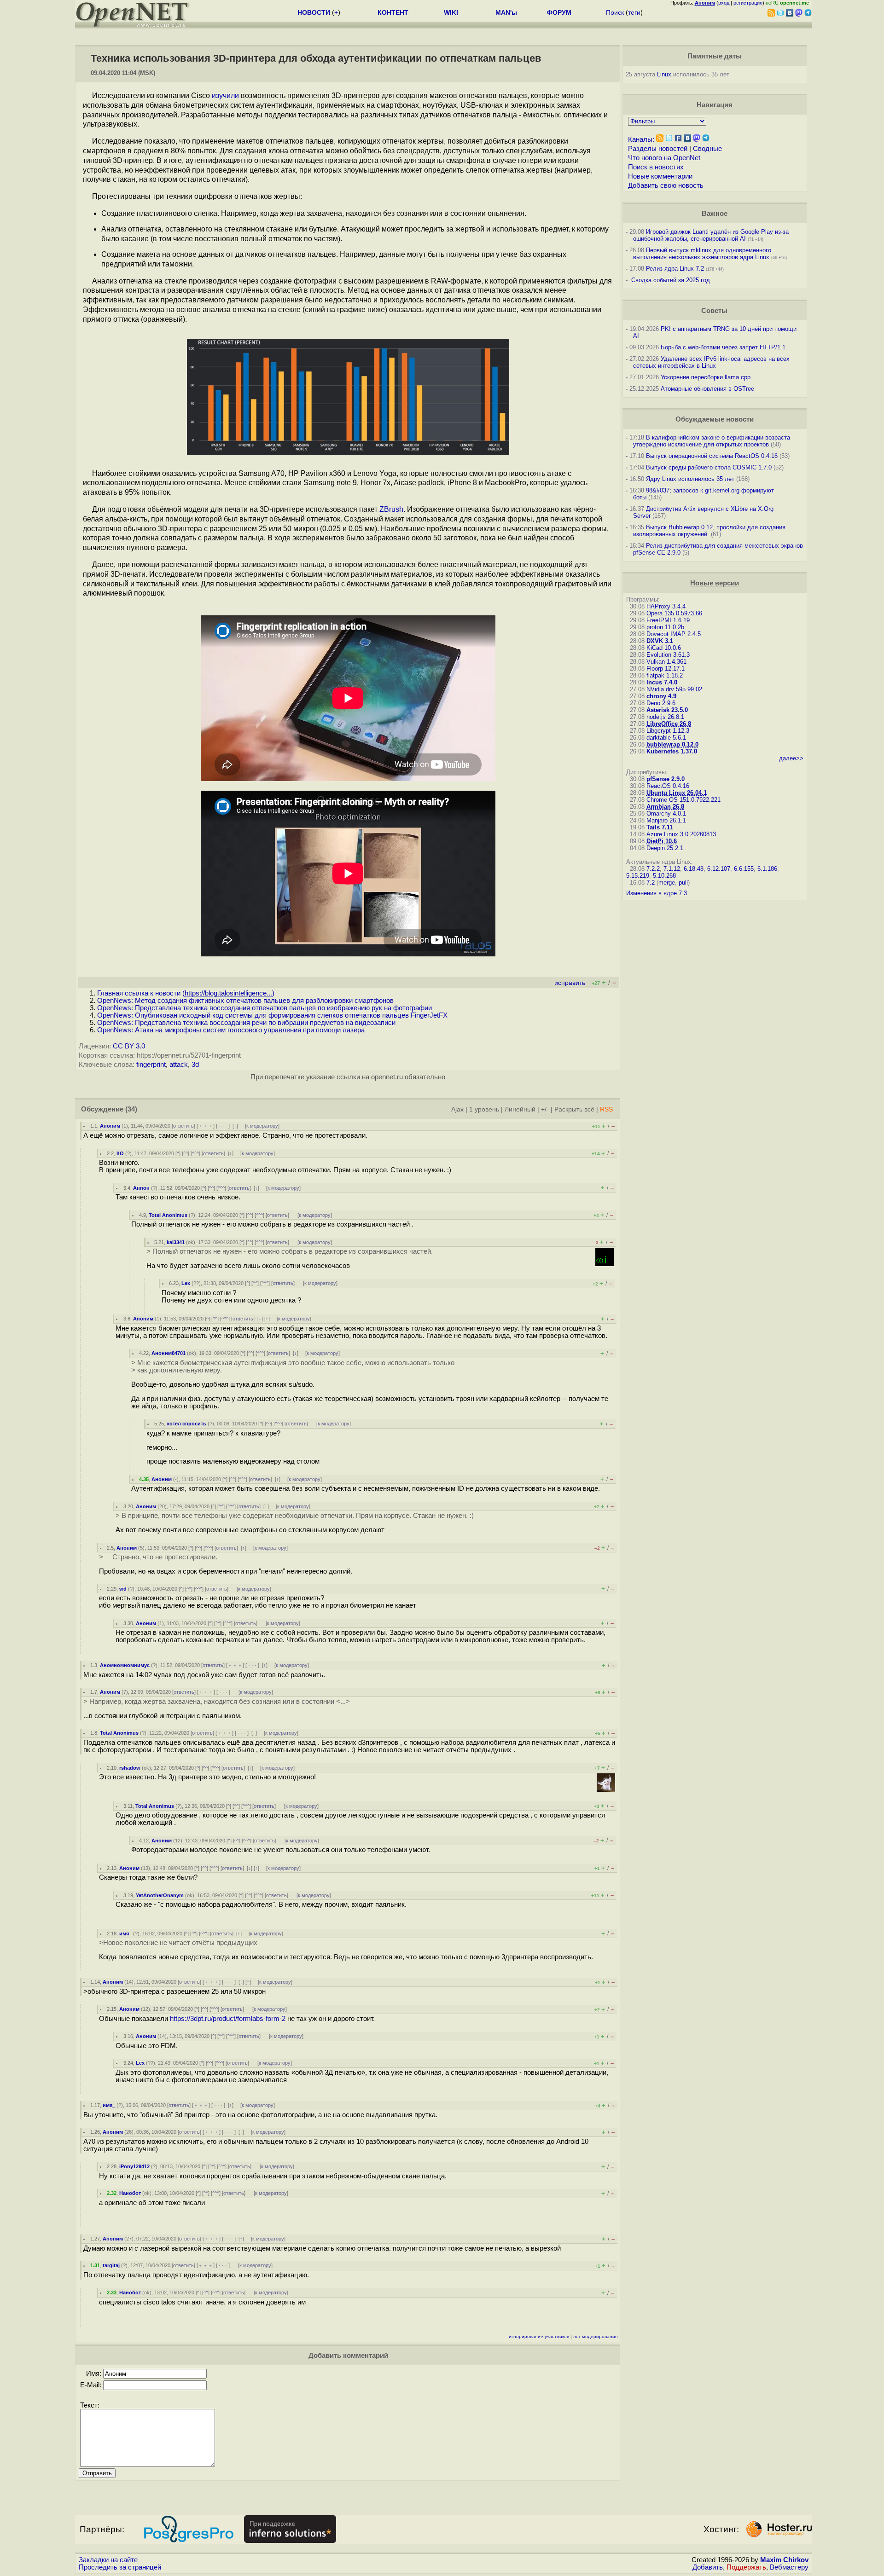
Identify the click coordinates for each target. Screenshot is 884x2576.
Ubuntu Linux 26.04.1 (677, 793)
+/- (545, 1109)
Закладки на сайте (108, 2560)
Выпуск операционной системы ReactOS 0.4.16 (712, 456)
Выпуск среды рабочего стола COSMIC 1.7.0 (709, 467)
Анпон (141, 1188)
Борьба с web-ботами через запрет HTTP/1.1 (723, 347)
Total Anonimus (168, 1215)
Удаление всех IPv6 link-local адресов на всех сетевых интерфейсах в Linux (711, 362)
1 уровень (484, 1109)
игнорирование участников (539, 2336)
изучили (225, 96)
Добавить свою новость (666, 185)
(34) (131, 1109)
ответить (183, 1126)
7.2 (651, 883)
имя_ (125, 1933)
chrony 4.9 (661, 696)
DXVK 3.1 (660, 641)
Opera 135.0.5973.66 (674, 613)
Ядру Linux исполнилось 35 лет (690, 479)
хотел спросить (186, 1424)
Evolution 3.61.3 (668, 655)
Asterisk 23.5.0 (667, 710)
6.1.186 (767, 869)
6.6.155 (744, 869)
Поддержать (746, 2567)
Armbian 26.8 (665, 807)
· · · (223, 1126)
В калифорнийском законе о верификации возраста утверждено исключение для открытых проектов (712, 441)
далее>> (791, 758)
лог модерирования (595, 2336)
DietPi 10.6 (662, 841)
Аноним (110, 1126)
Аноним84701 (169, 1353)
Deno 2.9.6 (661, 703)
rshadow (130, 1768)
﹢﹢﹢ (206, 1126)
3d (195, 1065)
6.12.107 (719, 869)
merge (667, 883)
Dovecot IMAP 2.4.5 (674, 634)
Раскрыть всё (574, 1109)
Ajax (457, 1109)
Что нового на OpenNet (664, 158)
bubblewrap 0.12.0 (672, 744)
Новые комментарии (660, 176)
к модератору (262, 1126)
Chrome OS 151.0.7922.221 (683, 800)
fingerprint (151, 1065)
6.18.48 (694, 869)
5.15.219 (638, 876)
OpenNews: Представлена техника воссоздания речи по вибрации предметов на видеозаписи (246, 1023)
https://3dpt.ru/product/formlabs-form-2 (228, 2019)
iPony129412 (134, 2166)
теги (634, 12)
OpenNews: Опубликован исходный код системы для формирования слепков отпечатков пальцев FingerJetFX (272, 1015)
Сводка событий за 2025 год (671, 280)
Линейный (520, 1109)
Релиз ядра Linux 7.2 (675, 269)
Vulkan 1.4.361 (666, 662)
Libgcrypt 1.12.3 (668, 731)
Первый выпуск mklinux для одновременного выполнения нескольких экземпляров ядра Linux (702, 254)
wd (123, 1589)
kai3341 (176, 1242)
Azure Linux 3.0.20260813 (681, 834)
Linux (664, 74)
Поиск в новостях (656, 167)
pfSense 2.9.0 (666, 779)
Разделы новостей (658, 149)
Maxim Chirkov (784, 2560)
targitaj (111, 2265)
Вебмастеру (789, 2567)
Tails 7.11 (660, 827)
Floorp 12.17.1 (666, 669)
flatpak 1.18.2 (665, 675)
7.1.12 (672, 869)
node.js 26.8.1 (665, 717)
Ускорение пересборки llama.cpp (706, 377)
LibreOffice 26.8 (669, 724)
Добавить (708, 2567)
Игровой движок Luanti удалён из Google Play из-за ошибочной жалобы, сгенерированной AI (711, 235)
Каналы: (641, 139)
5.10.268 (664, 876)
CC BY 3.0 (129, 1046)
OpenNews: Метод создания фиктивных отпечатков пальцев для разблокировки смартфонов (245, 1001)
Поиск (615, 12)
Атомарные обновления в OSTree (707, 389)
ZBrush (391, 509)
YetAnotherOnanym (160, 1895)
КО (120, 1153)
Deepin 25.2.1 (665, 848)
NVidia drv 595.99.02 (674, 689)
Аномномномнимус (125, 1665)
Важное (715, 214)
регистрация (748, 3)
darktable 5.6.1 (666, 738)
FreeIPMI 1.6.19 (668, 620)
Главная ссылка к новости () (186, 993)
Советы (714, 311)
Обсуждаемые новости (715, 419)
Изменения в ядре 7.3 (657, 893)
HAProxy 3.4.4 (666, 606)
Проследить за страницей (120, 2567)
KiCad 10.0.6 (664, 648)
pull (683, 883)
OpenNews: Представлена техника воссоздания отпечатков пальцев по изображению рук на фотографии (265, 1008)
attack (179, 1065)
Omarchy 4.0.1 (666, 813)
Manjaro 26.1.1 (666, 820)
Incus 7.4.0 (662, 682)
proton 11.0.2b (665, 627)
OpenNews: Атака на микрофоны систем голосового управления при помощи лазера (231, 1030)
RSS (606, 1109)
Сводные (707, 149)
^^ (186, 1153)
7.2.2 (653, 869)
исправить (570, 983)
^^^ (195, 1153)
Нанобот (130, 2193)
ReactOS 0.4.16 (668, 786)
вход (724, 3)
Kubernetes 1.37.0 (672, 751)
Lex (186, 1283)
